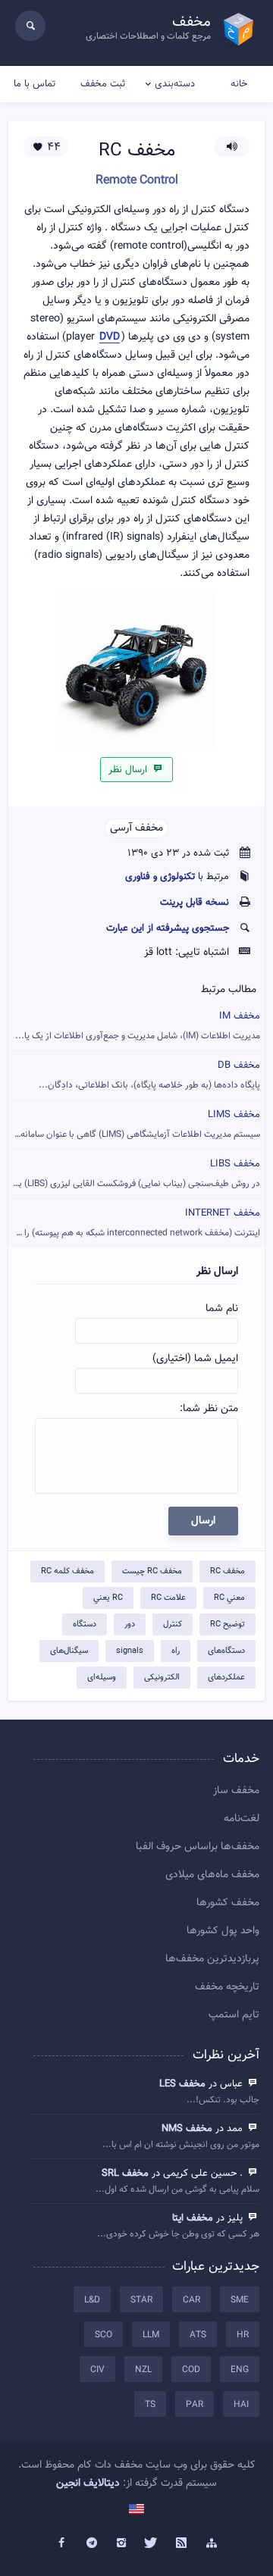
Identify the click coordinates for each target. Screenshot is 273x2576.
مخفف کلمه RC (67, 1571)
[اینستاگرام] (121, 2543)
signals (130, 1651)
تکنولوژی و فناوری (160, 877)
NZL (143, 2370)
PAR (195, 2405)
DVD (110, 338)
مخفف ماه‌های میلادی (212, 1875)
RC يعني (108, 1598)
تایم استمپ (234, 2015)
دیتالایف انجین (88, 2484)
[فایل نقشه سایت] (212, 2543)
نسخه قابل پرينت (195, 903)
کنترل (173, 1624)
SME (240, 2300)
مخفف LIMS (135, 1124)
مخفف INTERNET (134, 1223)
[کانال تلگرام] (92, 2543)
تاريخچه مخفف (227, 1987)
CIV (97, 2370)
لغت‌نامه (242, 1819)
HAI (241, 2405)
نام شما (222, 1309)
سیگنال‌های (69, 1651)
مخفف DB (149, 1075)
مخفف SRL (125, 2174)
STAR (141, 2300)
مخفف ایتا (193, 2218)
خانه (239, 84)
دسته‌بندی (175, 84)
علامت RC (168, 1598)
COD (191, 2370)
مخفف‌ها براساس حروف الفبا (198, 1847)
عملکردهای (226, 1678)
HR (243, 2335)
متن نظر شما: (209, 1409)
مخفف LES (182, 2084)
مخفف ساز (236, 1791)
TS (150, 2405)
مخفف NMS (187, 2129)
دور (130, 1624)
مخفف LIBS (134, 1174)
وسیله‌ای (102, 1678)
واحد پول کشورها (223, 1931)
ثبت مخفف (103, 84)
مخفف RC (227, 1571)
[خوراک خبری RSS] (182, 2543)
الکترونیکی (162, 1678)
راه (176, 1651)
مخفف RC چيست (152, 1571)
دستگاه (85, 1624)
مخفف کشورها (228, 1903)
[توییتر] (152, 2543)
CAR (191, 2300)
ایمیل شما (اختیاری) (195, 1359)
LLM (151, 2335)
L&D (92, 2300)
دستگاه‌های (226, 1651)
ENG (240, 2370)
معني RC (229, 1598)
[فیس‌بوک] (61, 2543)
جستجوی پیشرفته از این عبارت (168, 928)
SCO (104, 2335)
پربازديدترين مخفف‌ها (212, 1959)
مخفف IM (138, 1026)
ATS (198, 2335)
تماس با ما (35, 84)
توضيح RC (227, 1624)
